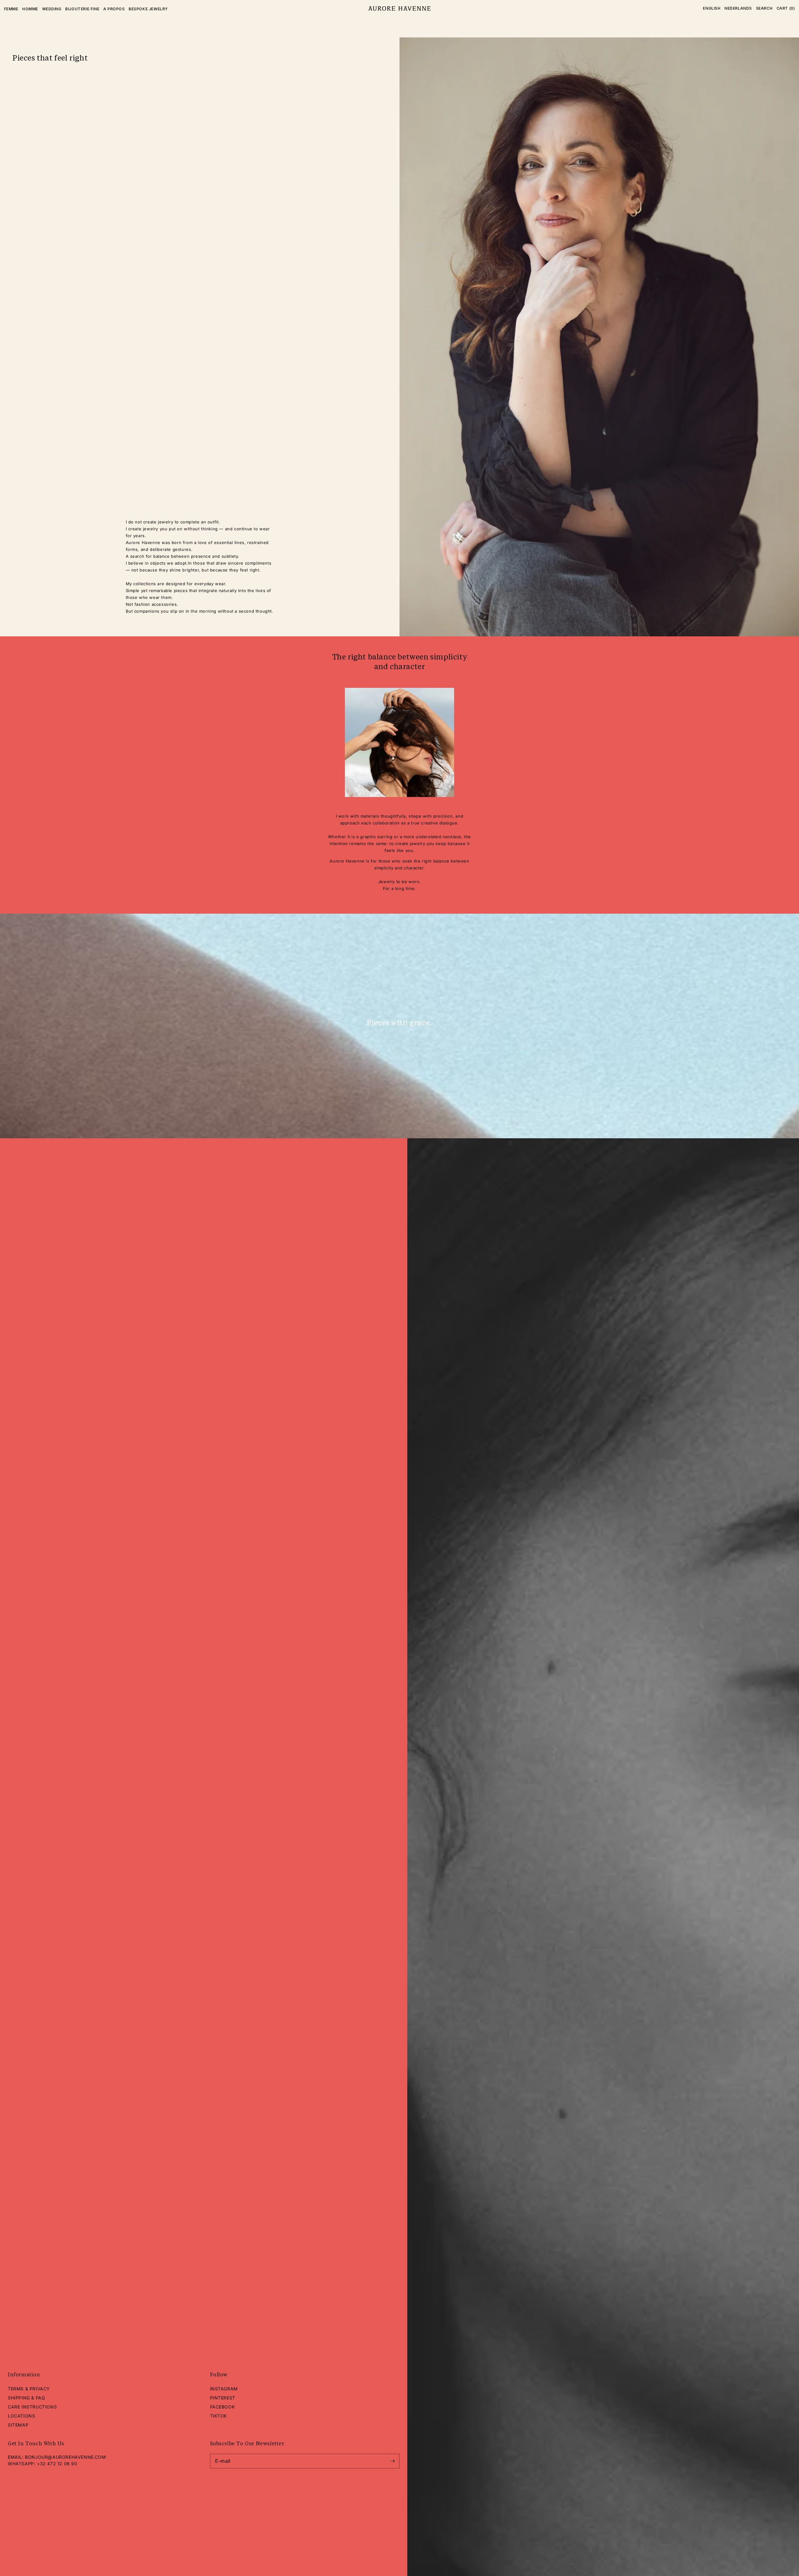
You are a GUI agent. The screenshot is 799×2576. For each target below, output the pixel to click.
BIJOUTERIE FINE (82, 9)
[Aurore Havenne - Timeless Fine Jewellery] (400, 9)
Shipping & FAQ (26, 2398)
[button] (764, 8)
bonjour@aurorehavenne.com (65, 2457)
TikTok (219, 2416)
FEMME (11, 9)
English (712, 8)
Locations (21, 2416)
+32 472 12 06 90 (57, 2464)
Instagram (224, 2389)
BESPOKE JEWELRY (148, 9)
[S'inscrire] (392, 2461)
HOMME (30, 9)
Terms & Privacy (29, 2389)
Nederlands (738, 8)
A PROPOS (114, 9)
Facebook (223, 2407)
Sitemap (18, 2425)
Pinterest (223, 2398)
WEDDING (52, 9)
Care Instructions (32, 2407)
